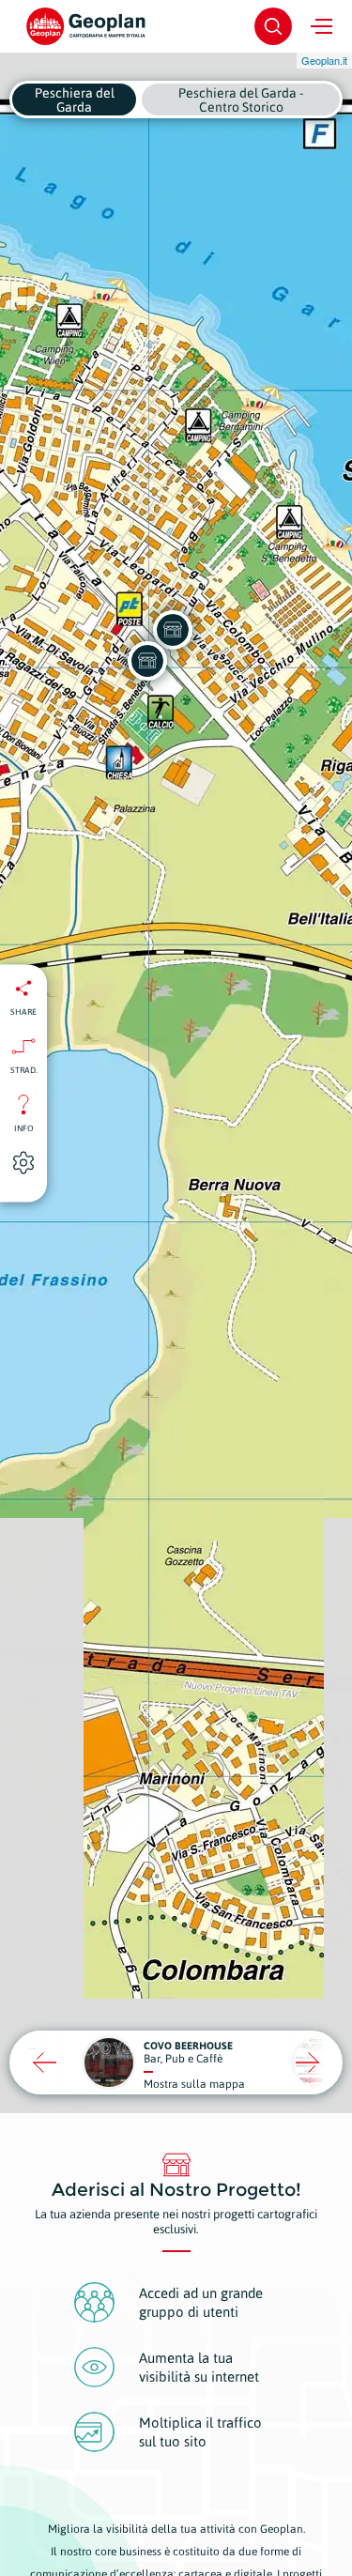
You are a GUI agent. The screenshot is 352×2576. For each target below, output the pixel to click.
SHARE (23, 1011)
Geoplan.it (324, 60)
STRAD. (24, 1069)
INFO (24, 1127)
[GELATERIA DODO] (147, 661)
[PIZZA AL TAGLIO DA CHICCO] (173, 630)
